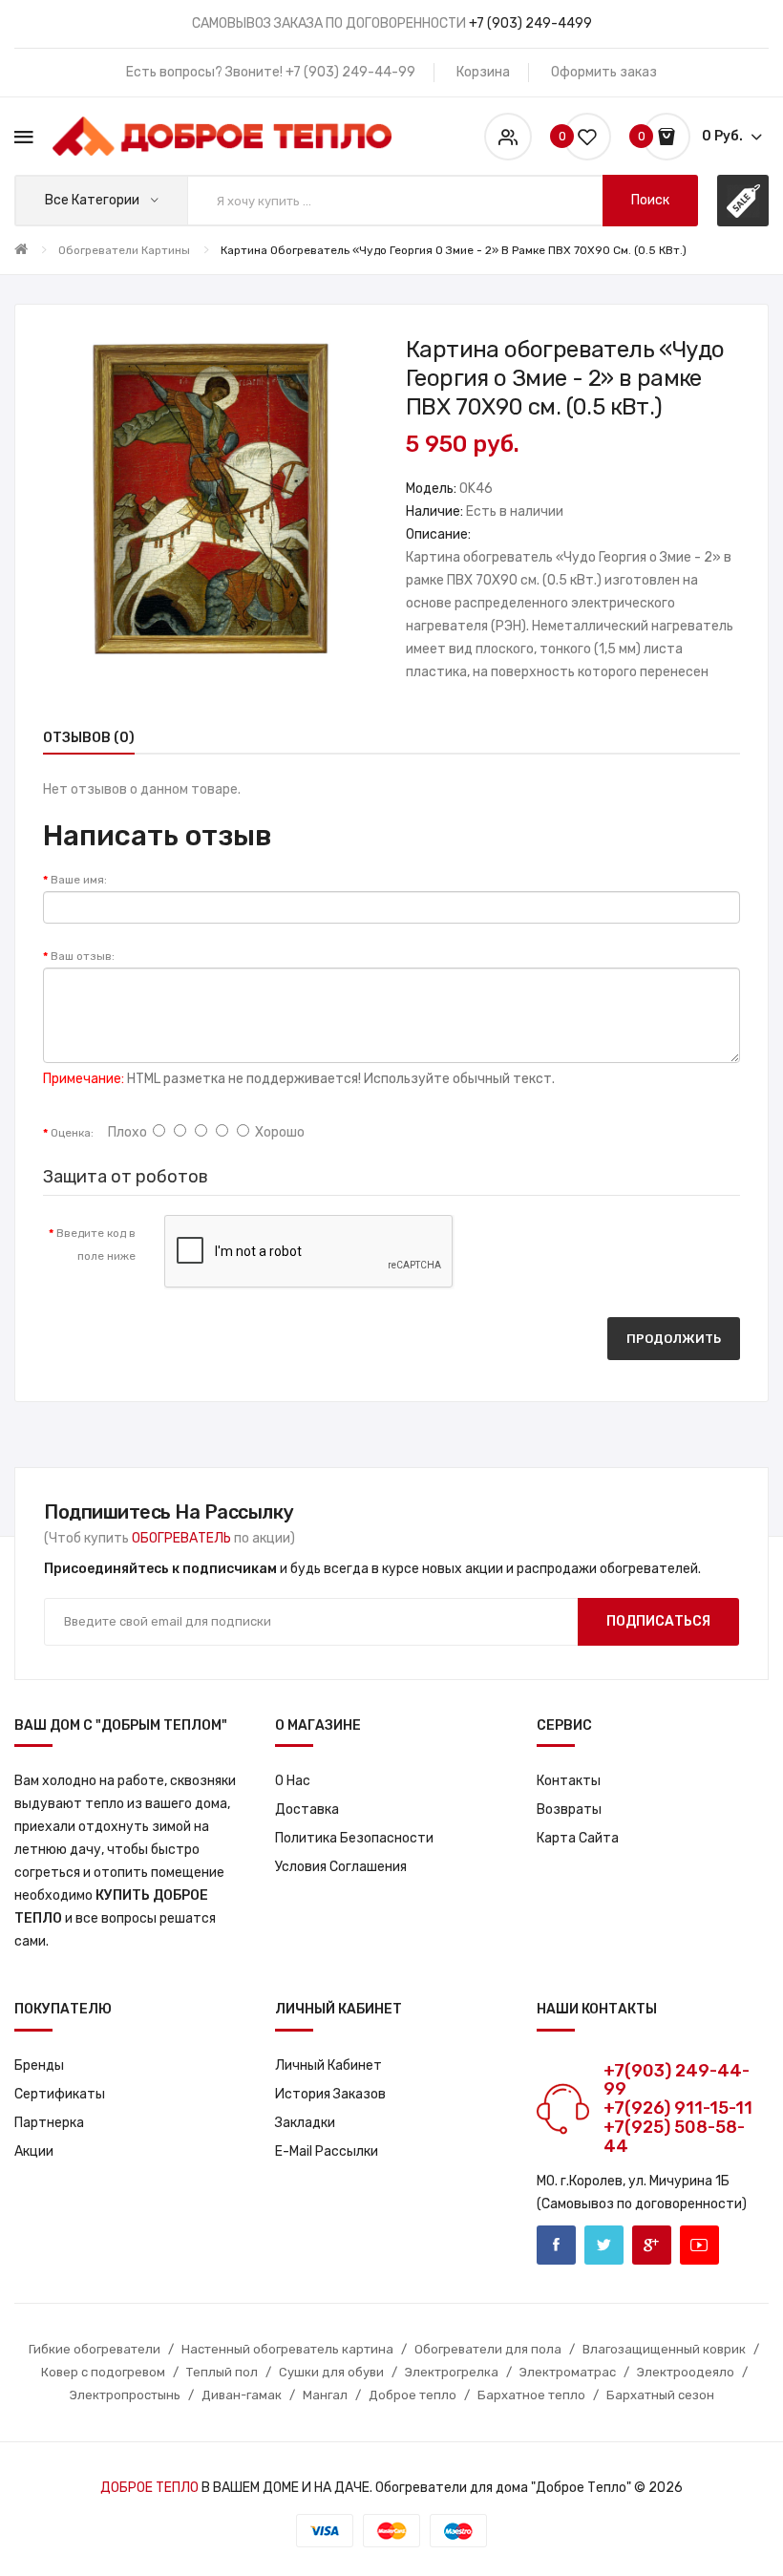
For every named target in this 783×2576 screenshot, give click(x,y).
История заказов (330, 2094)
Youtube (699, 2245)
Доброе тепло (413, 2395)
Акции (34, 2151)
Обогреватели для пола (488, 2349)
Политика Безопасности (354, 1838)
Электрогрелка (452, 2372)
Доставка (307, 1810)
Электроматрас (568, 2372)
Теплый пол (222, 2372)
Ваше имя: (79, 880)
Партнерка (49, 2123)
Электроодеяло (686, 2372)
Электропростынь (125, 2395)
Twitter (604, 2245)
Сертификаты (60, 2094)
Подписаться (658, 1621)
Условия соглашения (341, 1867)
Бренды (39, 2065)
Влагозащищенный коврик (664, 2349)
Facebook (556, 2245)
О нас (293, 1781)
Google (652, 2245)
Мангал (325, 2395)
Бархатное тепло (531, 2395)
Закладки (305, 2123)
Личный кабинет (328, 2065)
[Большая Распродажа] (743, 201)
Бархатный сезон (660, 2395)
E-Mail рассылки (327, 2151)
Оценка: (72, 1133)
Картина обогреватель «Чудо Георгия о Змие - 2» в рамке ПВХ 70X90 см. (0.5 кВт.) (454, 250)
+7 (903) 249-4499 (530, 23)
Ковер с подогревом (103, 2372)
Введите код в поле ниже (96, 1245)
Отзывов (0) (89, 738)
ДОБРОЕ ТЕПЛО (149, 2488)
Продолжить (674, 1339)
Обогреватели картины (124, 250)
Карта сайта (578, 1838)
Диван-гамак (242, 2395)
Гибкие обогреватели (95, 2349)
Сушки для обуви (331, 2372)
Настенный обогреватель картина (287, 2349)
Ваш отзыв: (83, 956)
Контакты (569, 1781)
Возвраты (569, 1810)
